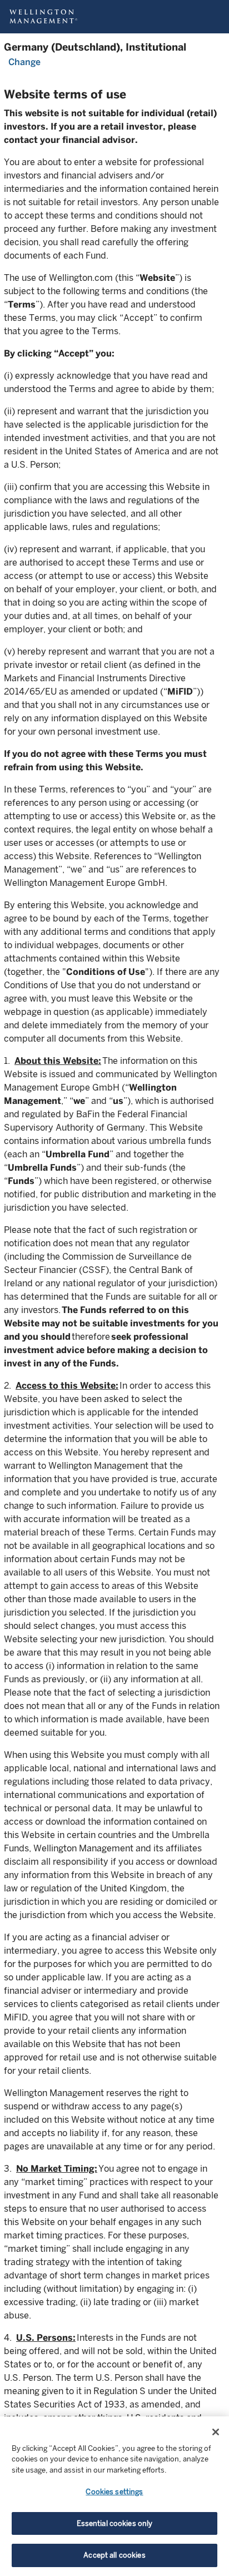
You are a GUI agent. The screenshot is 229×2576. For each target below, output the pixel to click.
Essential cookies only (115, 2523)
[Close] (216, 2432)
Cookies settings (114, 2492)
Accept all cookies (114, 2555)
